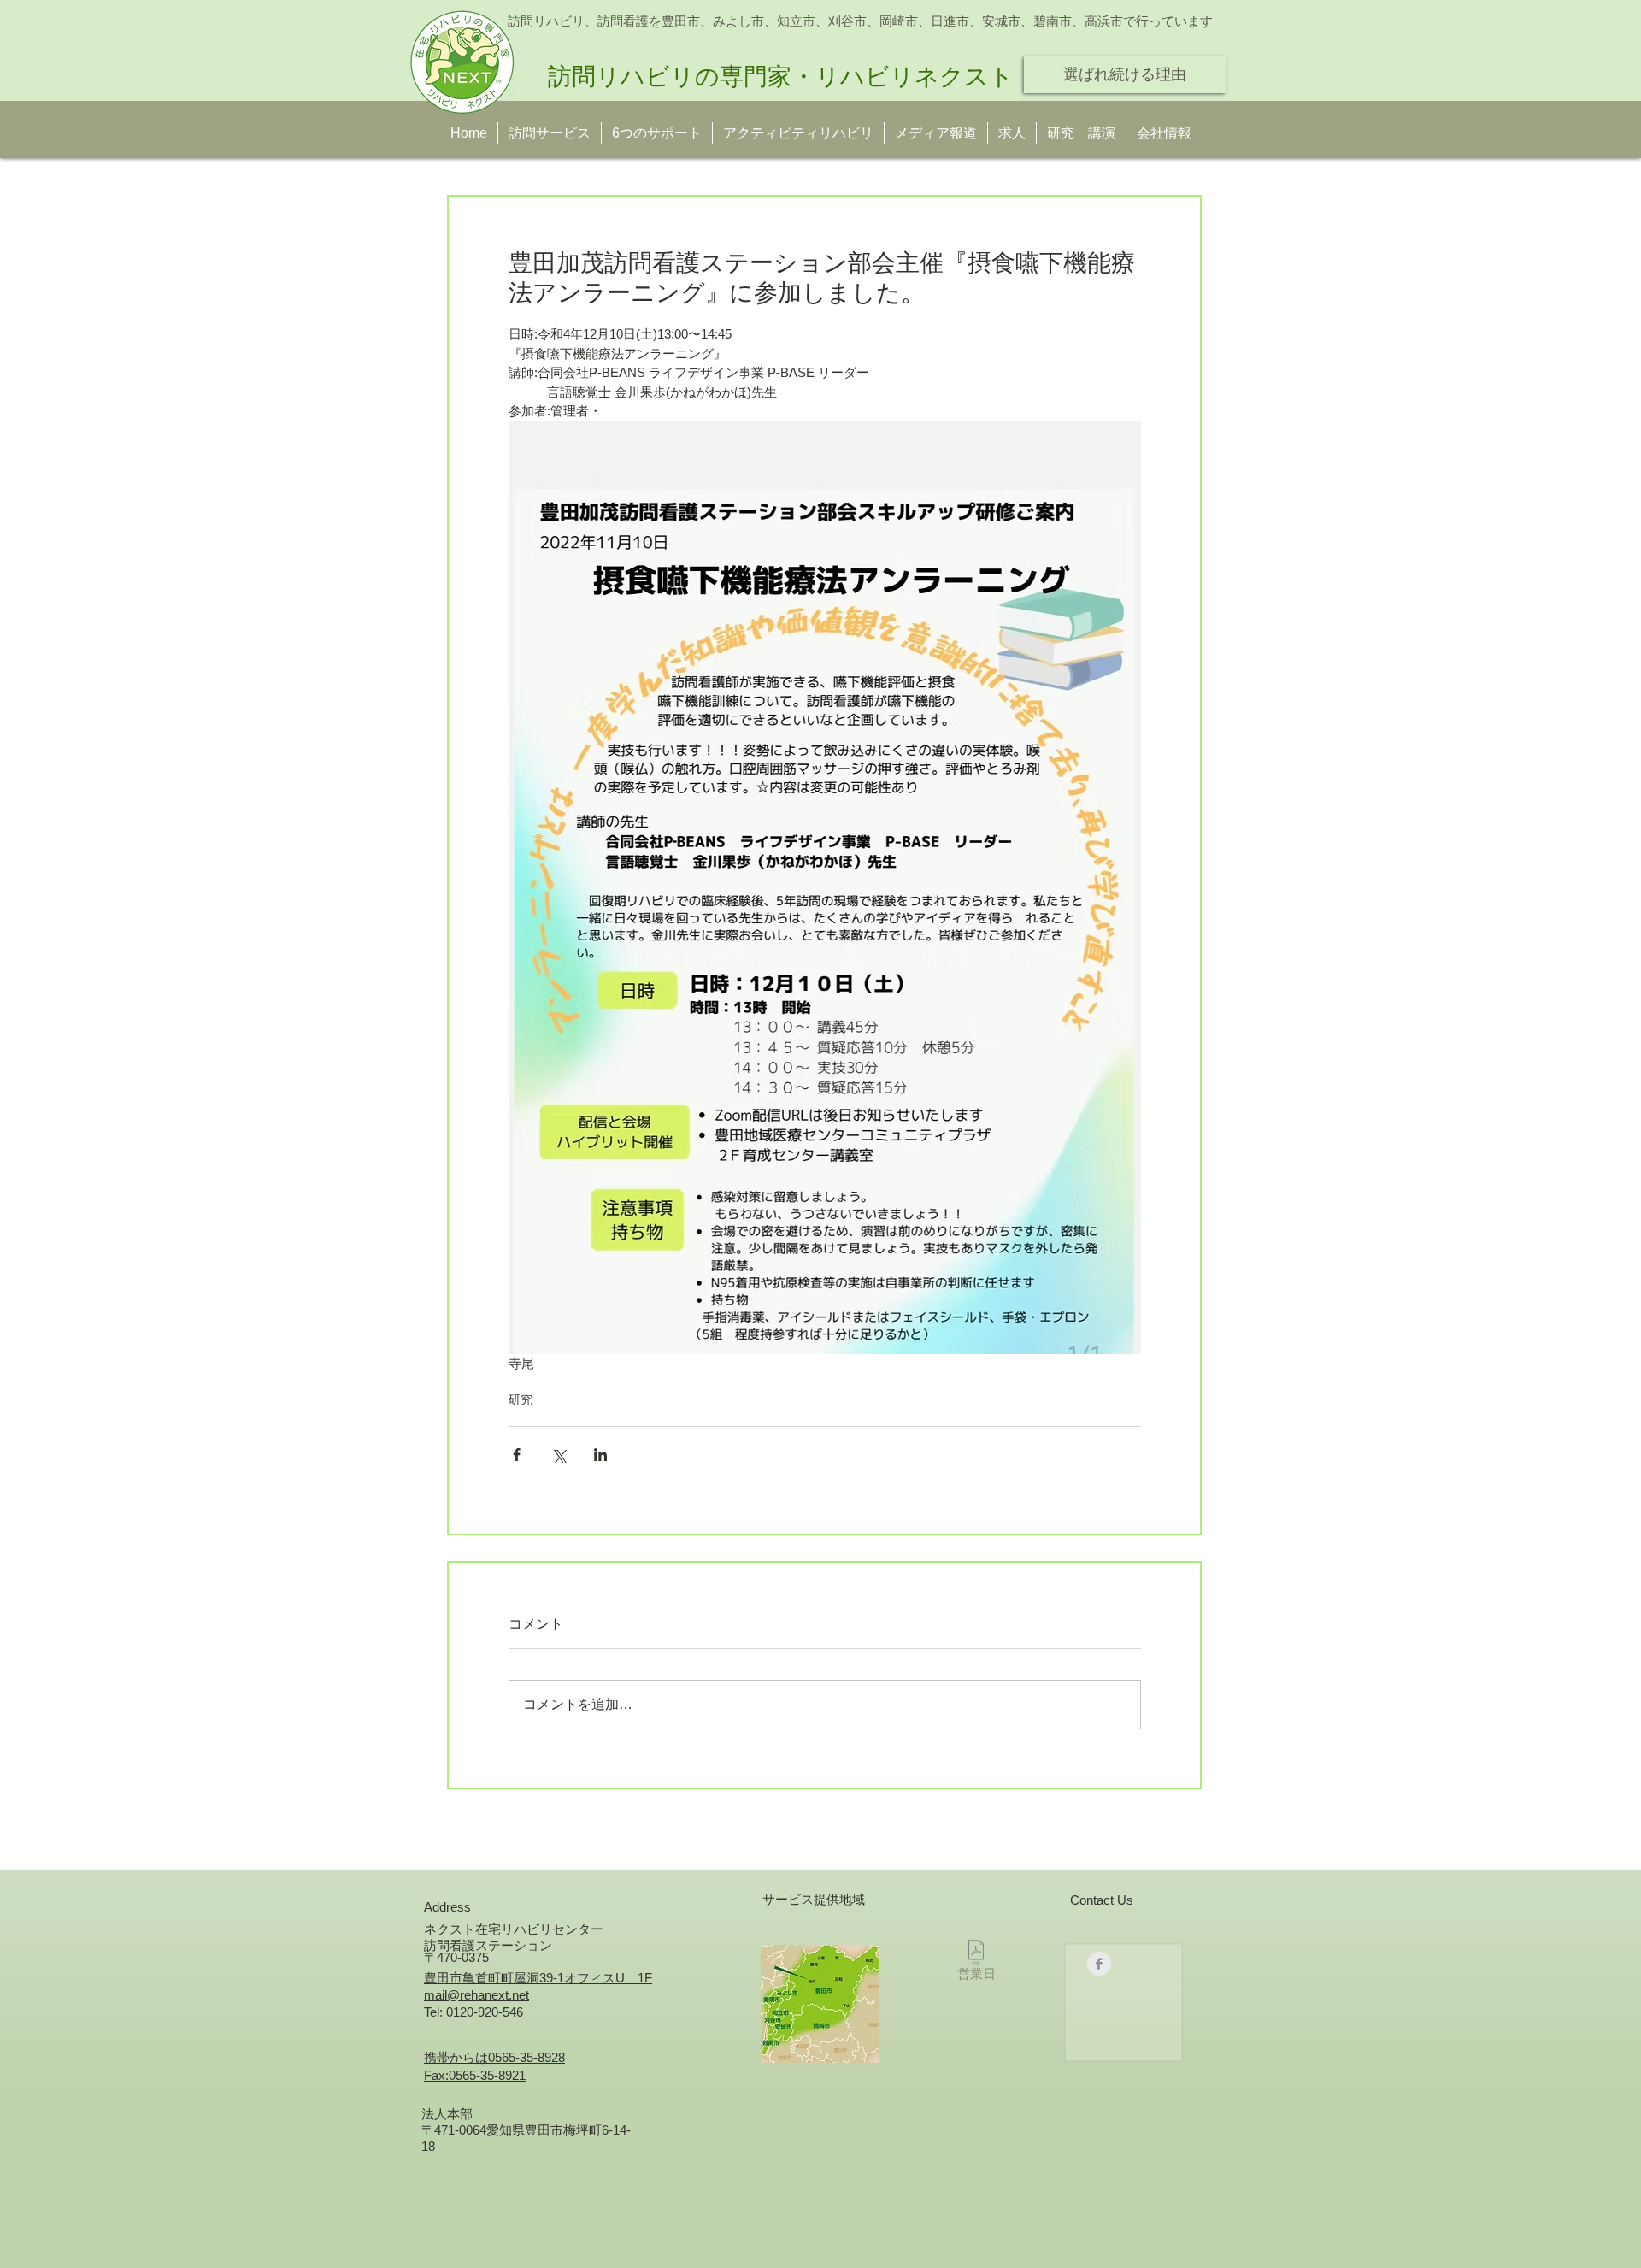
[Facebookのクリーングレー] (1099, 1964)
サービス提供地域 (814, 1899)
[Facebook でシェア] (517, 1455)
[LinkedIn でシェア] (600, 1455)
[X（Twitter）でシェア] (559, 1455)
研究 (521, 1399)
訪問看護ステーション (488, 1945)
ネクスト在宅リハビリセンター (514, 1929)
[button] (1081, 133)
